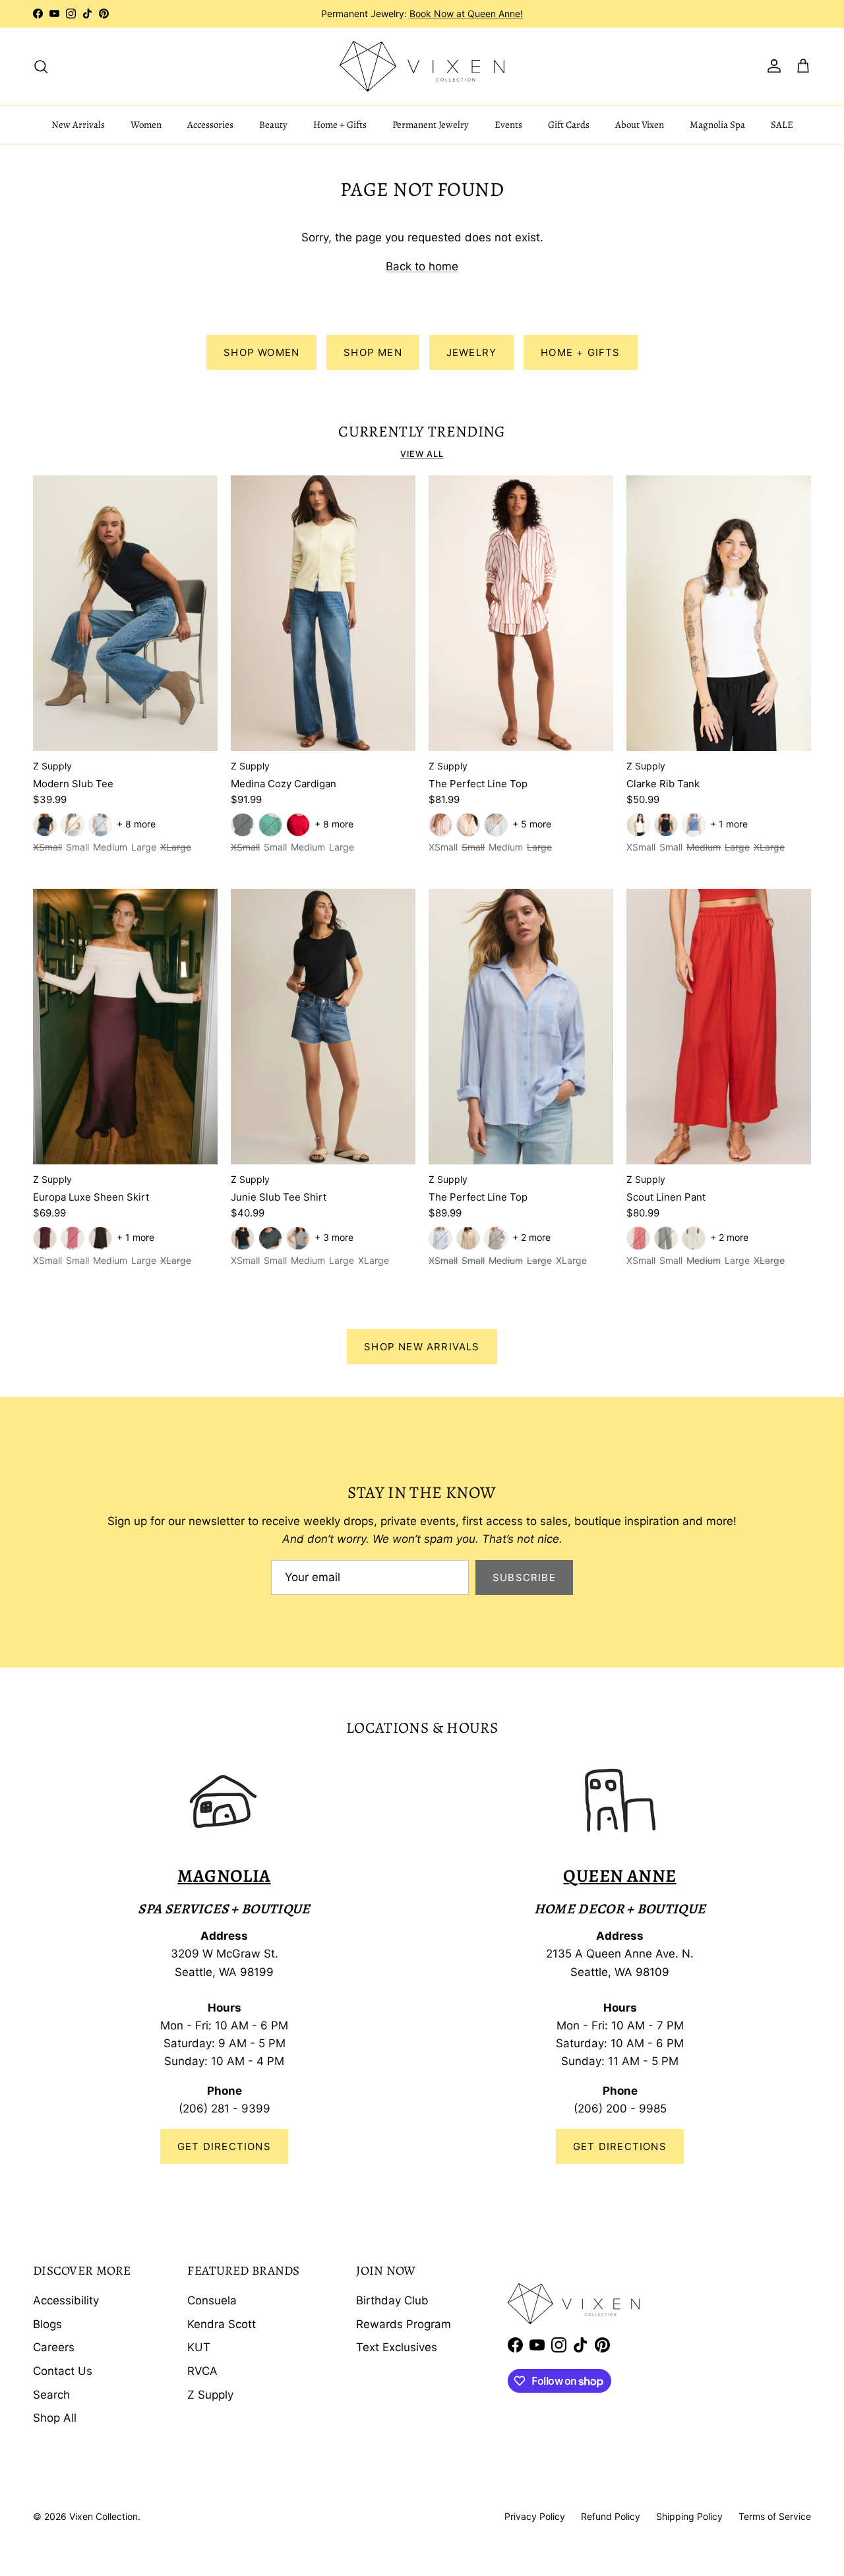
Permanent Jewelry (431, 125)
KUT (199, 2347)
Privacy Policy (535, 2516)
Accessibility (66, 2300)
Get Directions (224, 2146)
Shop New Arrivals (422, 1347)
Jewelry (471, 352)
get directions (620, 2146)
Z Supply (210, 2395)
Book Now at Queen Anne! (466, 14)
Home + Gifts (340, 125)
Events (508, 125)
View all (422, 454)
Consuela (212, 2300)
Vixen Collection (104, 2516)
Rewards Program (404, 2324)
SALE (782, 125)
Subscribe (524, 1577)
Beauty (273, 125)
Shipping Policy (689, 2516)
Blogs (47, 2324)
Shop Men (373, 352)
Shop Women (261, 352)
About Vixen (640, 125)
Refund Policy (611, 2516)
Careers (54, 2347)
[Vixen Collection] (422, 66)
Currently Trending (422, 432)
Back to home (422, 266)
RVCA (202, 2371)
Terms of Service (775, 2516)
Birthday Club (392, 2300)
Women (146, 125)
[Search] (41, 66)
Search (51, 2395)
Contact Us (63, 2371)
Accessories (210, 125)
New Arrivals (78, 125)
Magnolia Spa (717, 125)
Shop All (55, 2418)
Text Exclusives (397, 2347)
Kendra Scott (222, 2324)
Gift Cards (569, 125)
